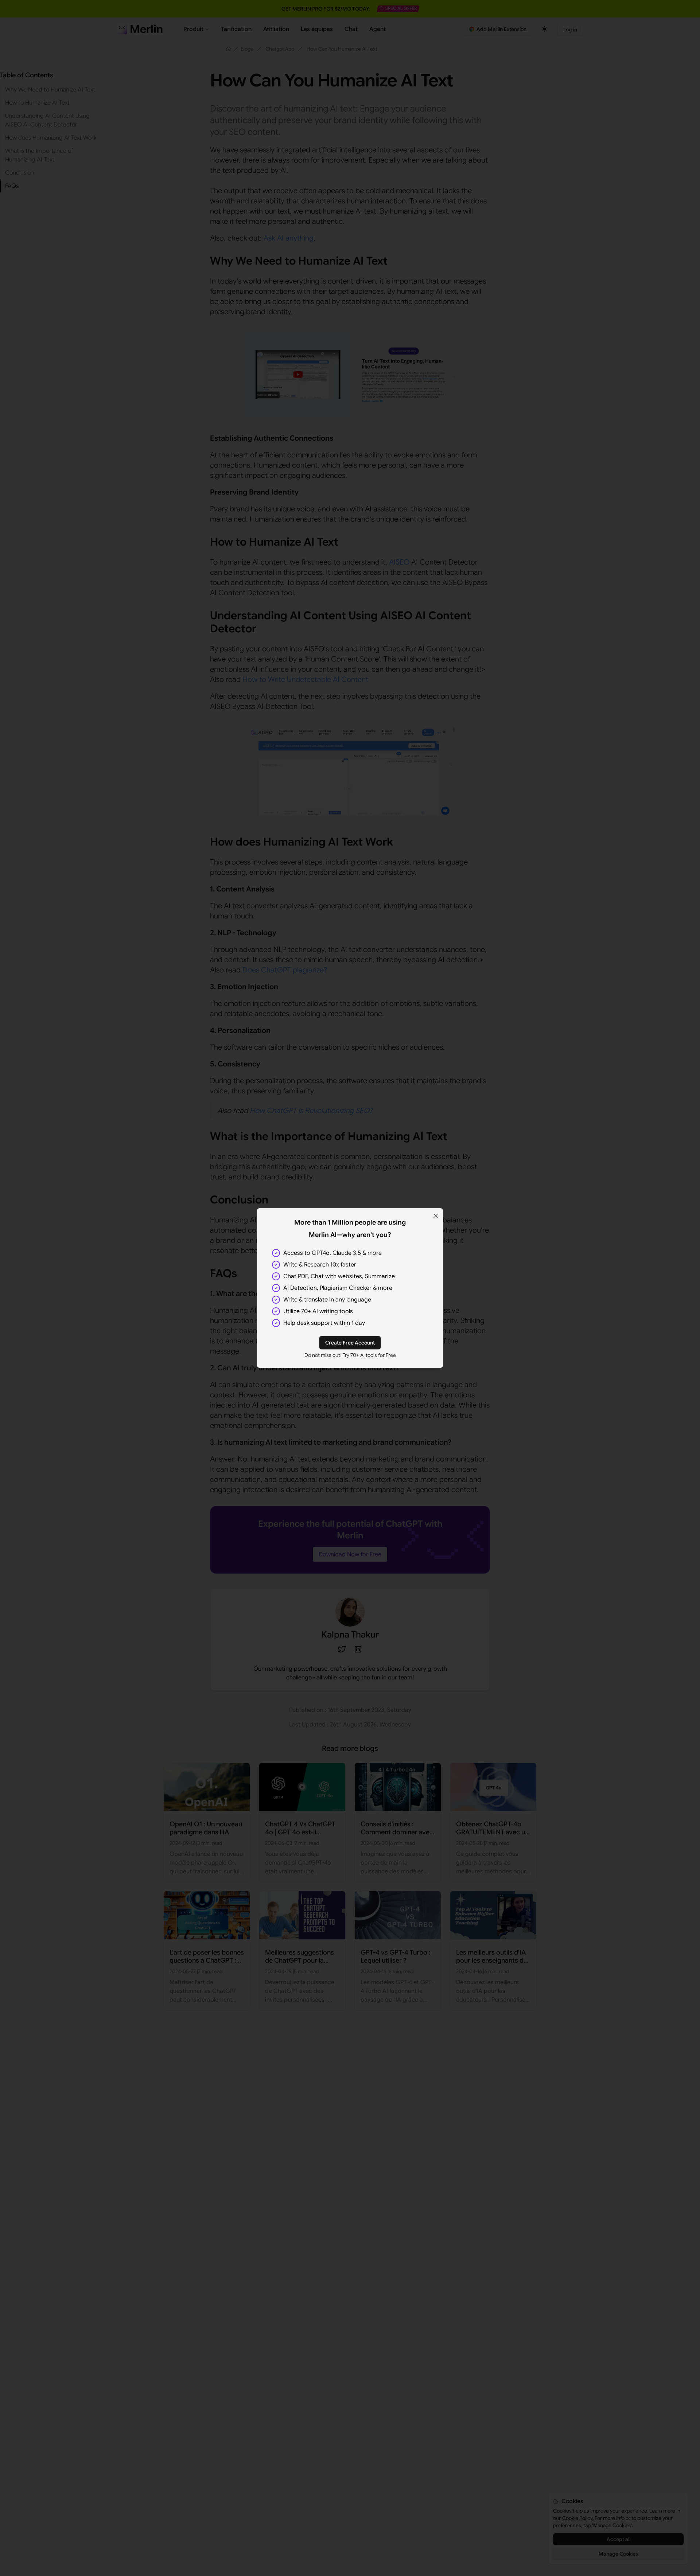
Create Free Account (350, 1343)
